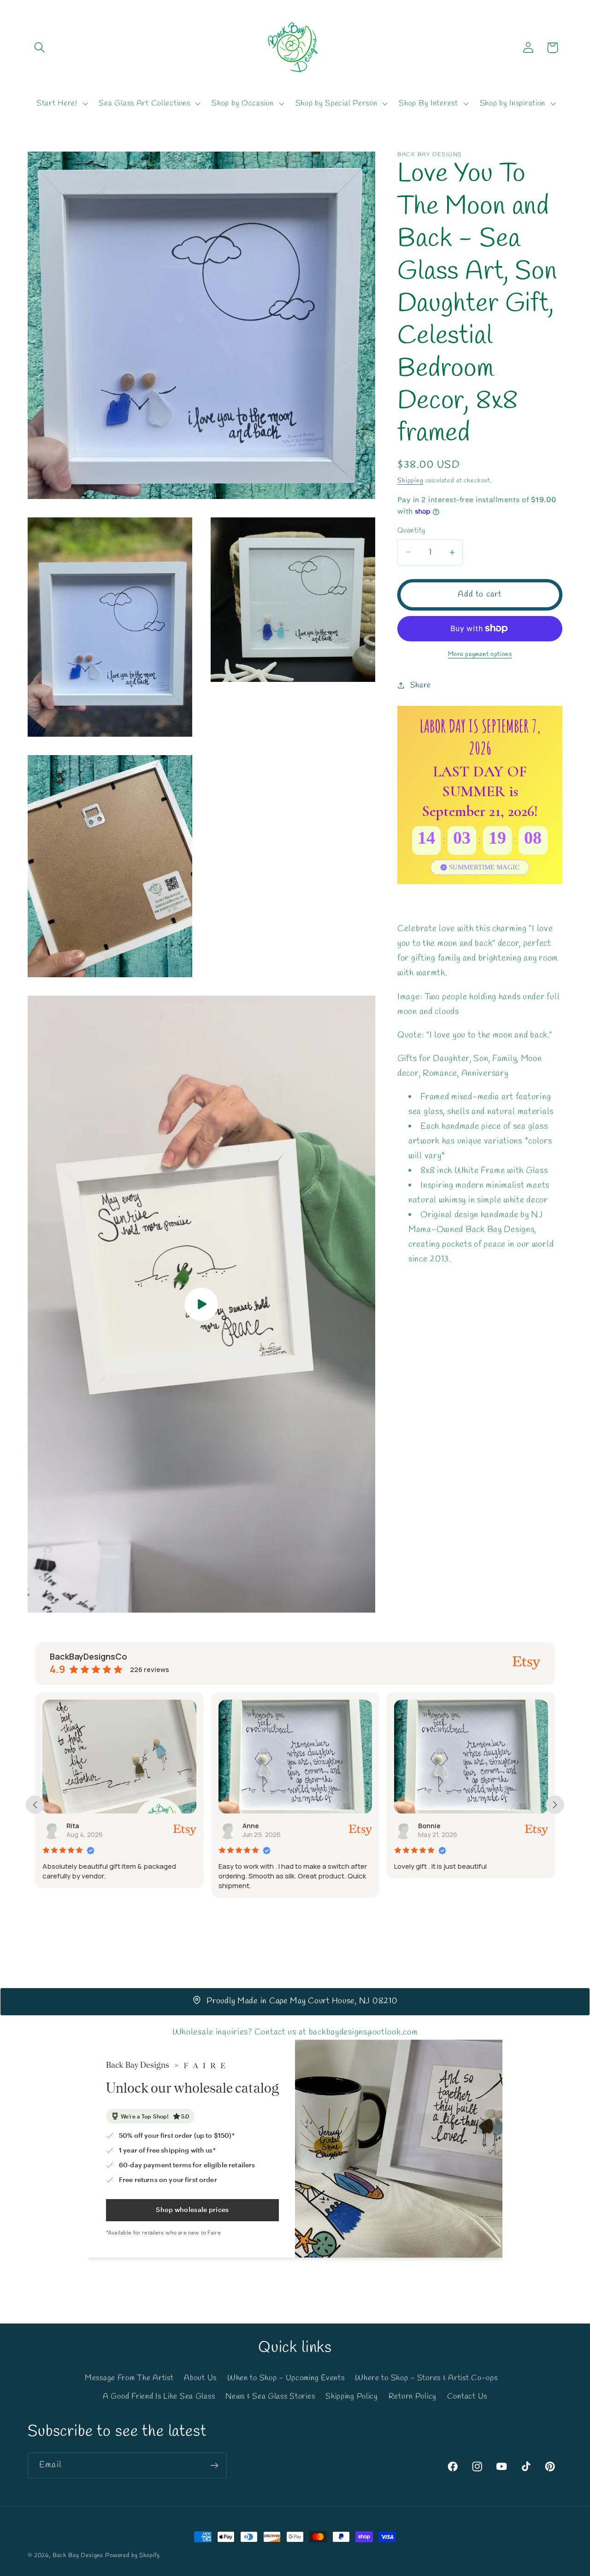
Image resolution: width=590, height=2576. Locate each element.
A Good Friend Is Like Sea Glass (159, 2396)
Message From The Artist (129, 2378)
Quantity (411, 531)
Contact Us (467, 2396)
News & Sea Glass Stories (270, 2396)
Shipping (410, 481)
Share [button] (421, 685)
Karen (428, 1826)
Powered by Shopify (133, 2555)
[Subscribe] (214, 2465)
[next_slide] (555, 1805)
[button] (40, 48)
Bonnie (254, 1826)
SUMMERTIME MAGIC (484, 867)
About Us (200, 2378)
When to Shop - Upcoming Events (286, 2378)
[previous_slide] (35, 1805)
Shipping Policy (352, 2396)
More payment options (480, 654)
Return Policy (413, 2396)
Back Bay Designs (78, 2555)
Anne (75, 1826)
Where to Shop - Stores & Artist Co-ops (426, 2378)
